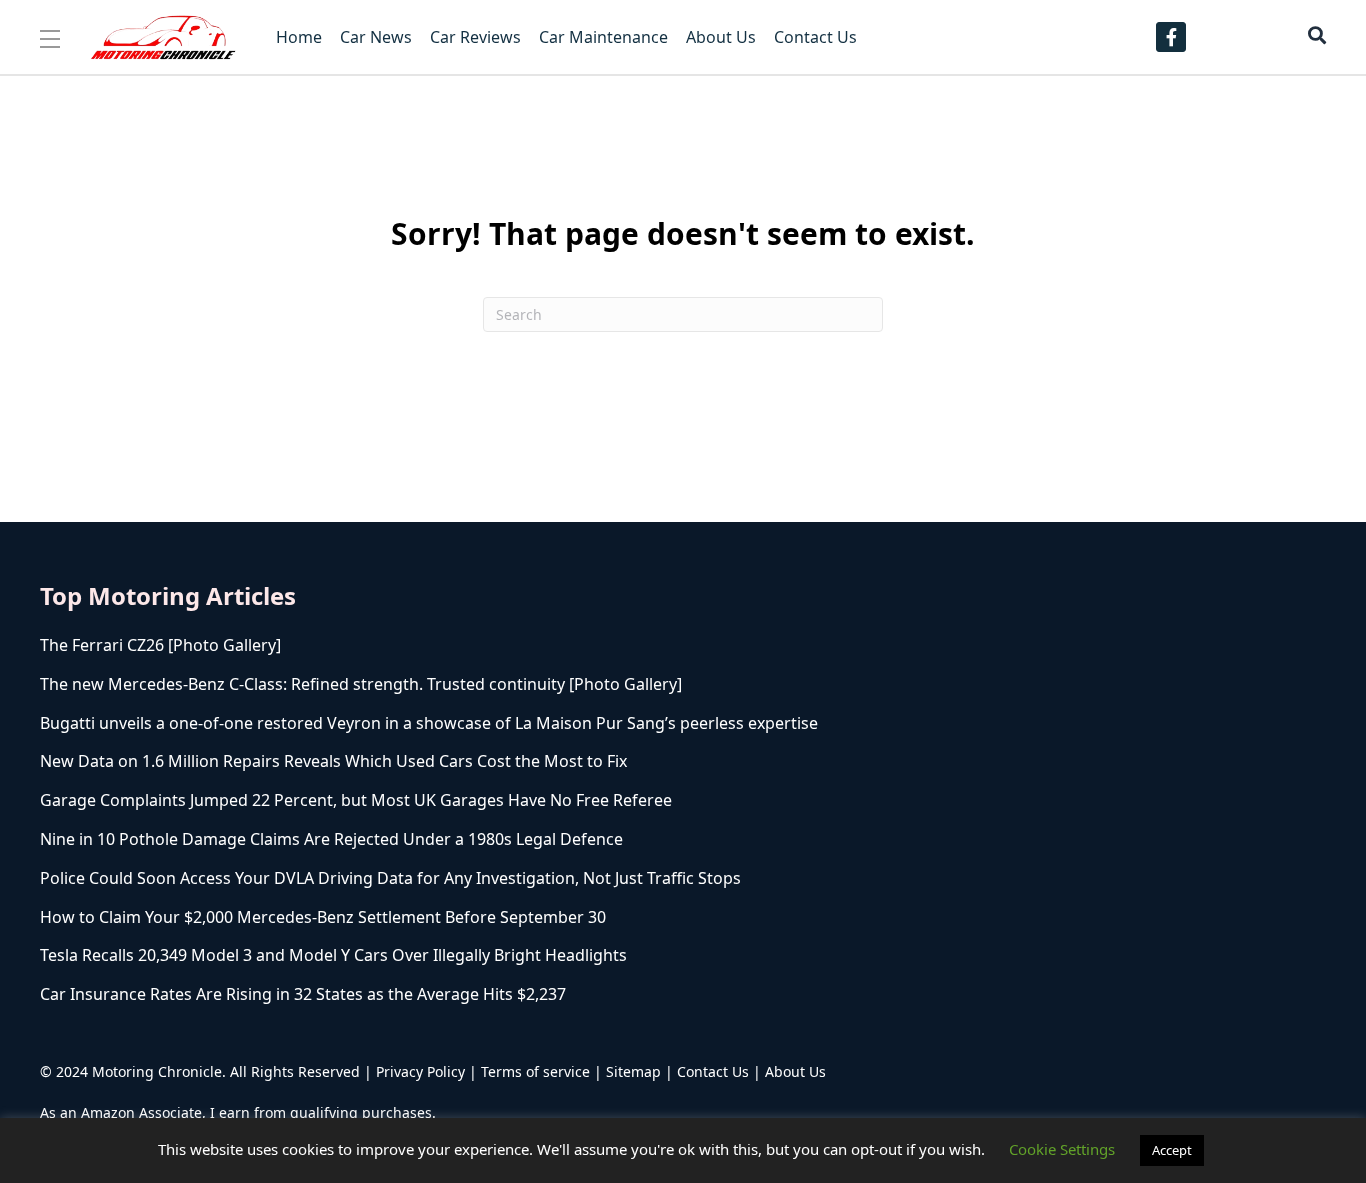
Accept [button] (1172, 1150)
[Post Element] (457, 645)
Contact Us (713, 1071)
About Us (795, 1071)
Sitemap (633, 1071)
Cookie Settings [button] (1062, 1149)
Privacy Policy (420, 1071)
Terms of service (535, 1071)
